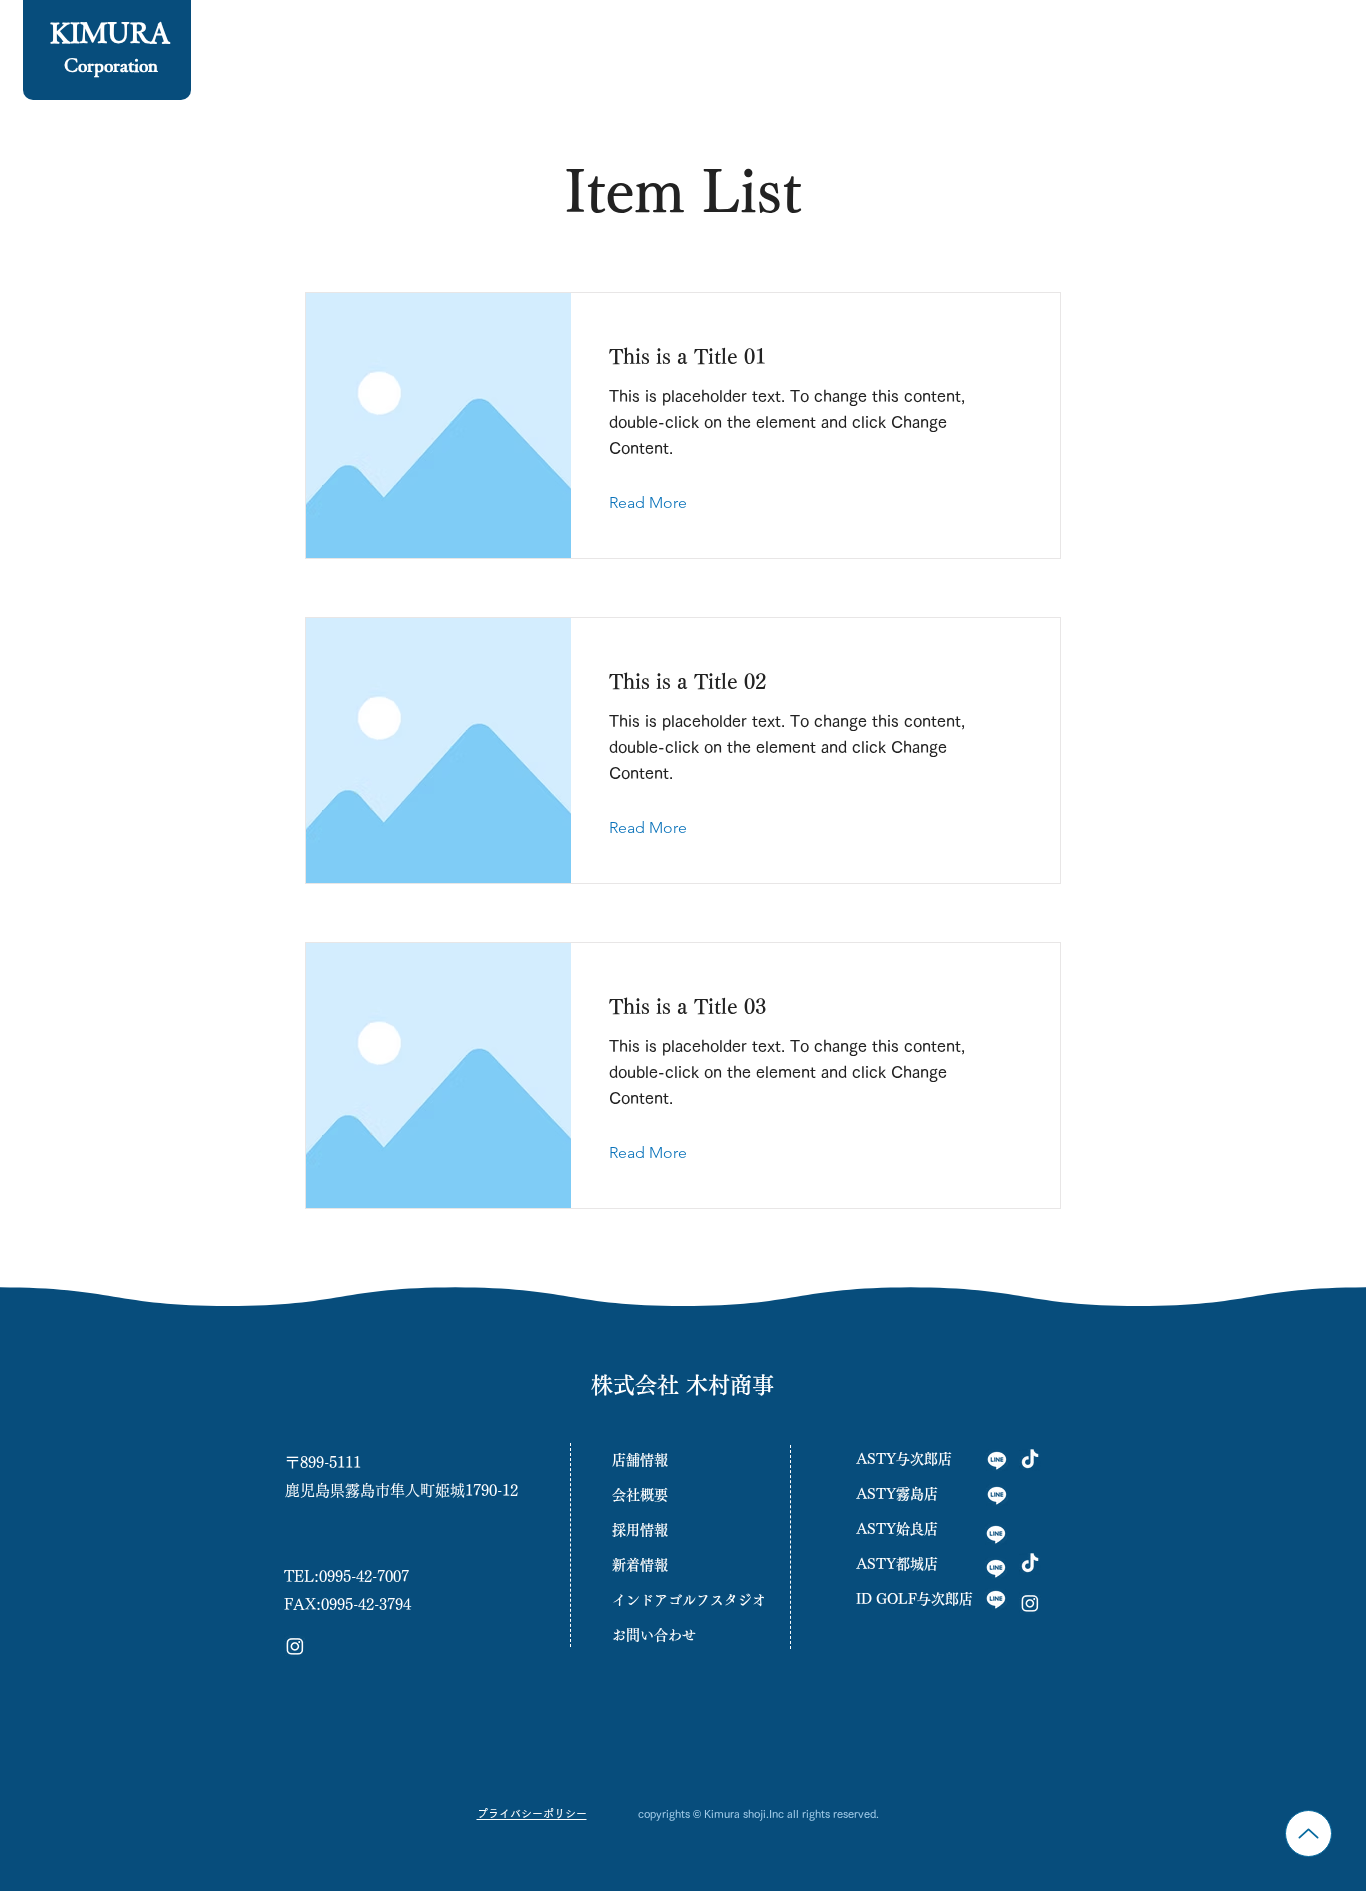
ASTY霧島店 (897, 1494)
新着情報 (640, 1565)
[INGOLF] (996, 1599)
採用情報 (640, 1530)
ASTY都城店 (897, 1564)
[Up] (1308, 1833)
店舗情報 (640, 1460)
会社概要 (640, 1495)
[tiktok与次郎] (1030, 1460)
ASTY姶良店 (897, 1529)
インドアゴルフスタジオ (682, 1600)
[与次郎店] (997, 1460)
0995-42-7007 (364, 1576)
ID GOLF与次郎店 (914, 1599)
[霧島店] (997, 1495)
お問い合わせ (654, 1635)
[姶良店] (996, 1534)
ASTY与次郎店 (904, 1459)
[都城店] (996, 1568)
